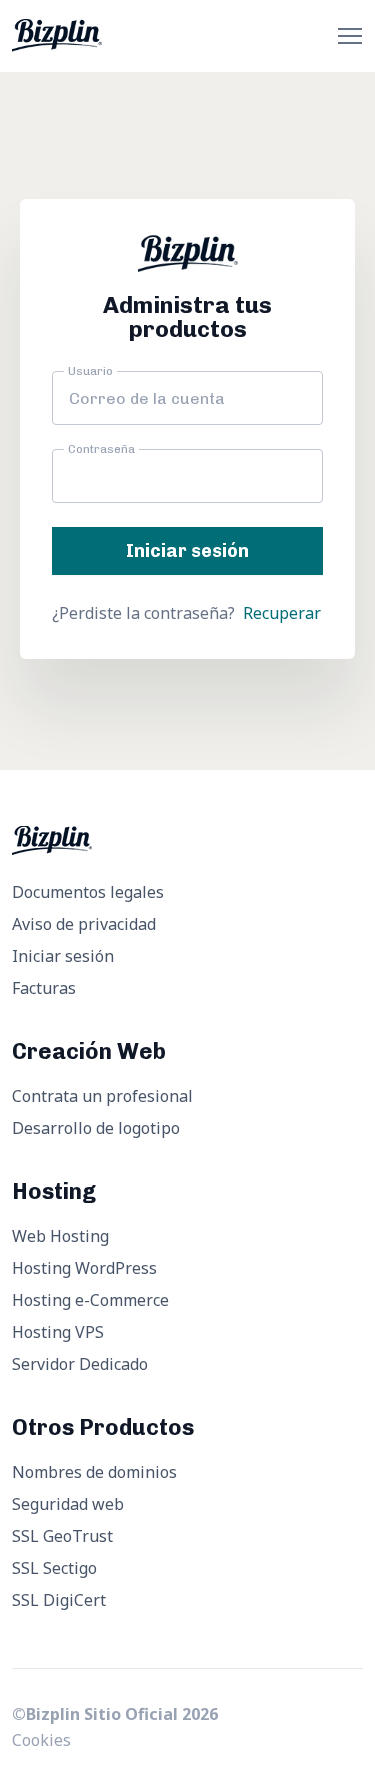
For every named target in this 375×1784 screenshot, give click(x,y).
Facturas (44, 988)
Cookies (41, 1740)
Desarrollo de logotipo (96, 1128)
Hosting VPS (58, 1332)
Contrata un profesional (102, 1096)
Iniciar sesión (63, 956)
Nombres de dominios (94, 1472)
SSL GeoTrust (62, 1536)
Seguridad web (68, 1504)
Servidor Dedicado (80, 1364)
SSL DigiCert (59, 1600)
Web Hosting (60, 1236)
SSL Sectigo (54, 1568)
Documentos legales (88, 892)
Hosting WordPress (84, 1268)
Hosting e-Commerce (90, 1300)
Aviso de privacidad (84, 924)
